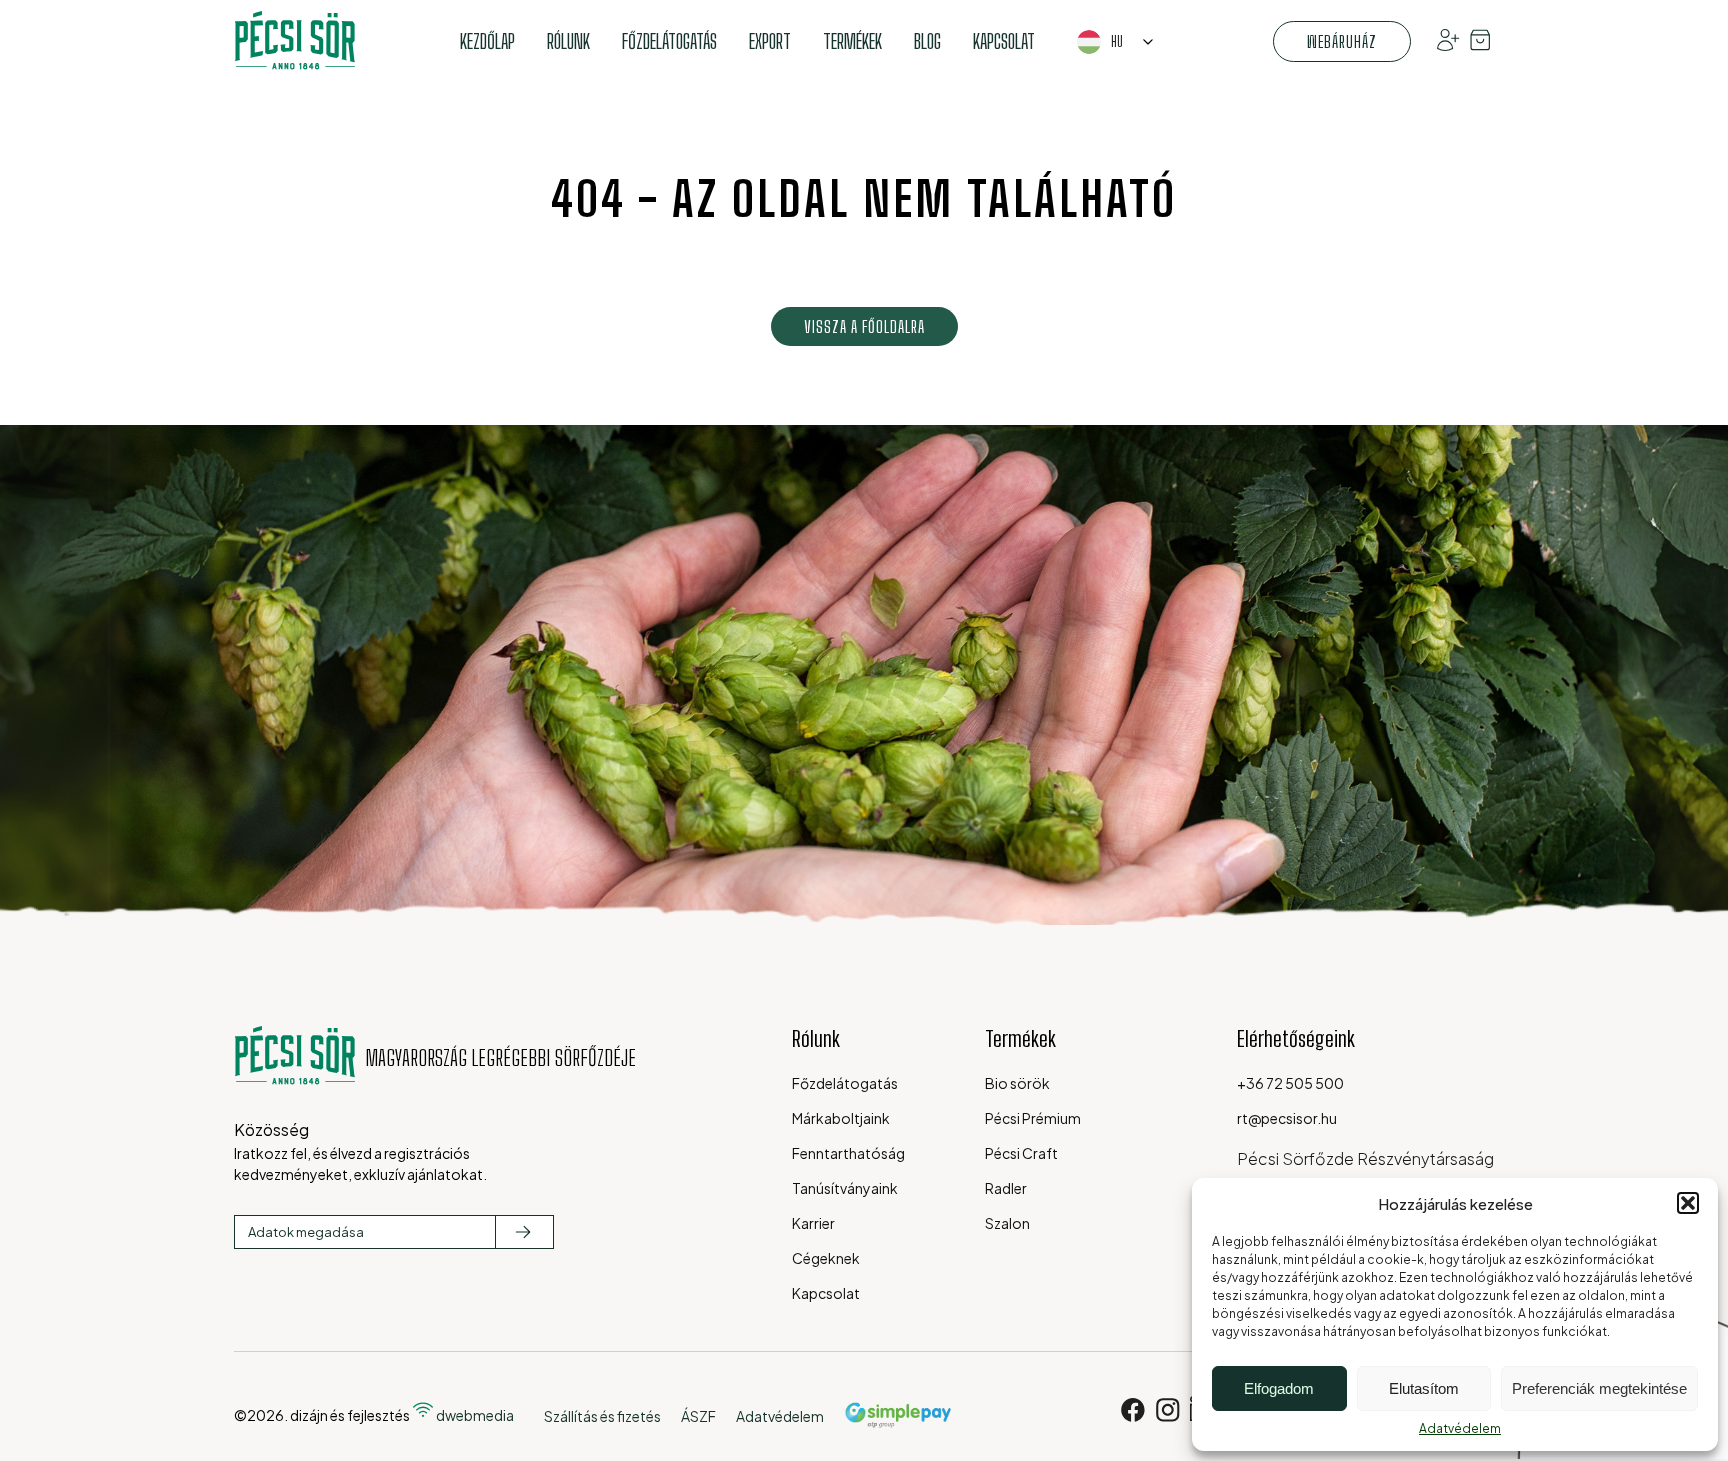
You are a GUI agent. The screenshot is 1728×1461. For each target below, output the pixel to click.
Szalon (1007, 1223)
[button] (1688, 1203)
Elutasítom (1424, 1388)
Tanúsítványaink (845, 1188)
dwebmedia (474, 1415)
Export (770, 41)
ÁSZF (698, 1416)
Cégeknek (826, 1258)
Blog (927, 41)
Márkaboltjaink (841, 1118)
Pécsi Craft (1021, 1153)
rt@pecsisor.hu (1287, 1118)
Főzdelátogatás (669, 41)
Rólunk (568, 41)
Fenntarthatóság (848, 1153)
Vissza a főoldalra (864, 326)
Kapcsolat (1004, 41)
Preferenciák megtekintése (1599, 1388)
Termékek (852, 41)
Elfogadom (1279, 1388)
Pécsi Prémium (1033, 1118)
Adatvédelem (1460, 1428)
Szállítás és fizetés (602, 1416)
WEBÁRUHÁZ (1342, 41)
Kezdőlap (487, 41)
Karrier (813, 1223)
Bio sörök (1017, 1083)
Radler (1006, 1188)
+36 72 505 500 (1290, 1083)
